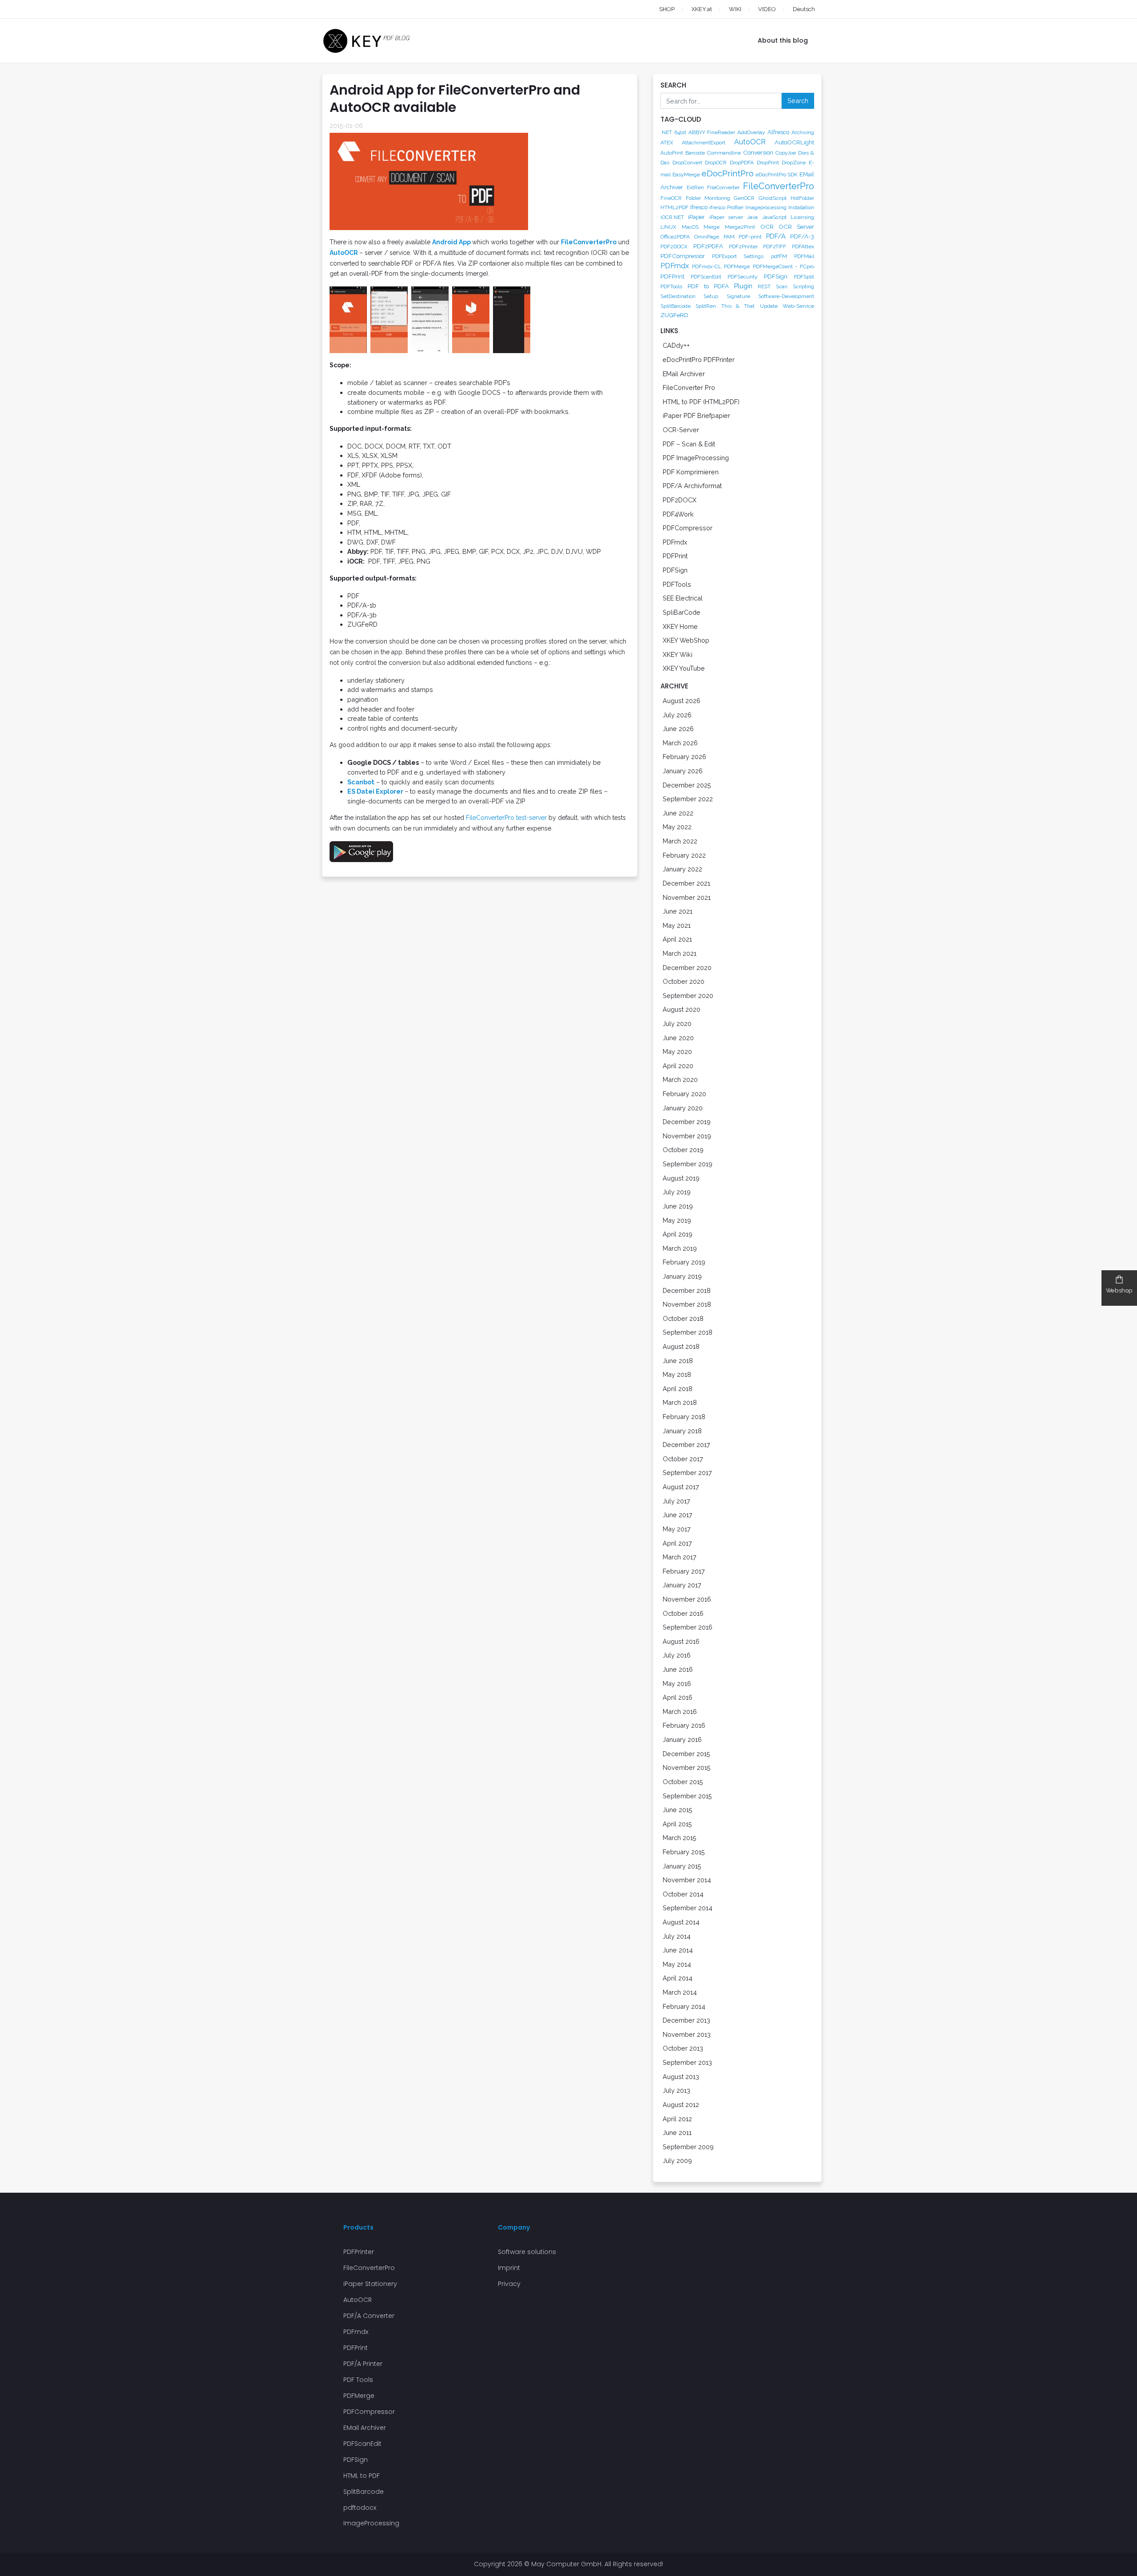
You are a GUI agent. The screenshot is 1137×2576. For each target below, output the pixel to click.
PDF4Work (678, 514)
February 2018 (684, 1417)
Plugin (743, 286)
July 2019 (677, 1192)
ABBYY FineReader (712, 132)
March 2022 (680, 841)
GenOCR (744, 198)
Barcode (695, 153)
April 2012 (677, 2119)
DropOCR (716, 163)
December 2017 (686, 1445)
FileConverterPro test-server (506, 818)
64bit (680, 132)
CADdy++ (676, 345)
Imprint (509, 2268)
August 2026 (682, 701)
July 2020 (677, 1024)
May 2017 (677, 1529)
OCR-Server (681, 430)
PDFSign (776, 276)
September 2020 (688, 996)
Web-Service (798, 306)
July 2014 (677, 1936)
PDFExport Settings (738, 256)
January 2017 (682, 1585)
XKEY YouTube (684, 668)
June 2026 (678, 729)
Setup (711, 296)
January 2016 (682, 1739)
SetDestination (678, 296)
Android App (451, 242)
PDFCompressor (683, 256)
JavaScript (774, 217)
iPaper (696, 217)
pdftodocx (360, 2508)
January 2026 (683, 771)
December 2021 (686, 883)
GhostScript (773, 198)
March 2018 (680, 1402)
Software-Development (786, 296)
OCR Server (796, 227)
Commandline (724, 153)
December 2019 (687, 1122)
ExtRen (695, 187)
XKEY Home (680, 626)
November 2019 (687, 1136)
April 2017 (677, 1543)
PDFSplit (804, 277)
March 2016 (680, 1711)
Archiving (803, 132)
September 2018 (688, 1332)
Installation (801, 207)
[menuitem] (795, 9)
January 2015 (682, 1866)
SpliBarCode (682, 612)
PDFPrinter (359, 2252)
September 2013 (687, 2062)
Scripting (803, 286)
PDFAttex (803, 246)
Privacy (509, 2284)
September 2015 (687, 1796)
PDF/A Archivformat (692, 486)
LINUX (668, 227)
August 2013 (681, 2077)
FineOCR (671, 198)
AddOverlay (751, 132)
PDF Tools (358, 2380)
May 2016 (677, 1684)
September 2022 (688, 799)
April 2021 (677, 939)
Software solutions (527, 2252)
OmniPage (707, 237)
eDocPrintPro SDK (777, 175)
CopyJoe (786, 153)
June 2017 (678, 1515)
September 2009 (688, 2147)
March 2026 (680, 743)
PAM (729, 237)
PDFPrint (672, 276)
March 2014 (680, 1992)
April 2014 (678, 1978)
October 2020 (684, 981)
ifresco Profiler (726, 207)
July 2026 (677, 715)
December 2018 (687, 1290)
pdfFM (779, 256)
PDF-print (750, 237)
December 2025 (687, 785)
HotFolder (802, 198)
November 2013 (687, 2034)
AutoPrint (672, 153)
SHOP (667, 9)
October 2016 (683, 1613)
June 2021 (678, 911)
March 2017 (680, 1557)
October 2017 (683, 1459)
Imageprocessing (766, 207)
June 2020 (678, 1038)
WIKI (735, 9)
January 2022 (682, 869)
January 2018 (682, 1431)
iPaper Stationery (370, 2284)
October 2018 (683, 1318)
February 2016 (684, 1725)
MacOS (690, 227)
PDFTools (671, 286)
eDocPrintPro (728, 173)
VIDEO (767, 9)
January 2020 (683, 1108)
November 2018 (687, 1304)
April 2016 (678, 1697)
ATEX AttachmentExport (693, 143)
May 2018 (677, 1374)
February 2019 (684, 1262)
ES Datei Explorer (375, 791)
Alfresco (778, 132)
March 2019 (680, 1248)
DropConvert (687, 163)
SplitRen (706, 306)
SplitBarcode (676, 306)
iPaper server (726, 217)
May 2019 (677, 1220)
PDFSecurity (743, 277)
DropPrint (768, 163)
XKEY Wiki (678, 654)
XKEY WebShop (686, 640)
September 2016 (688, 1627)
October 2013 (683, 2048)
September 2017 (687, 1473)
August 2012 (681, 2105)
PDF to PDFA (708, 286)
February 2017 (684, 1571)
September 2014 (688, 1908)
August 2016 (681, 1641)
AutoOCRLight (794, 142)
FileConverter (723, 187)
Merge (712, 227)
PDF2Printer (743, 246)
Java (752, 217)
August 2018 (681, 1346)
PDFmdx (675, 266)
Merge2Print (740, 227)
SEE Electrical (683, 598)
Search (798, 101)
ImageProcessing (371, 2523)
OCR (767, 227)
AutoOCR (344, 253)
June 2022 (678, 813)
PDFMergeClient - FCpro (783, 266)
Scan (782, 286)
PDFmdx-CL (707, 266)
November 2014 (687, 1880)
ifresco (699, 207)
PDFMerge (737, 266)
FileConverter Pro (689, 388)
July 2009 (677, 2161)
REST (764, 286)
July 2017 (676, 1501)
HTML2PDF (674, 207)
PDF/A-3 (802, 236)
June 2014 (678, 1950)
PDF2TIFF (775, 246)
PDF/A (776, 236)
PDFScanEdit (706, 277)
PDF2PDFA (708, 246)
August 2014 (681, 1922)
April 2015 (677, 1824)
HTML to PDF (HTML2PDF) (701, 402)
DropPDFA (742, 163)
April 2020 (678, 1066)
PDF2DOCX (674, 246)
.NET (666, 132)
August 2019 (681, 1178)
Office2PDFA (675, 237)
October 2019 (683, 1150)
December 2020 (687, 968)
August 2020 (682, 1009)
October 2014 (683, 1894)
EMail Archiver (684, 374)
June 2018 (678, 1361)
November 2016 (687, 1599)
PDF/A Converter (369, 2316)
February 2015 (684, 1852)
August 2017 (681, 1487)
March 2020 (680, 1079)
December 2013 (686, 2020)
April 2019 (678, 1234)
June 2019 (678, 1206)
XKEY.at (702, 9)
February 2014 (684, 2006)
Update (769, 306)
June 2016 (678, 1669)
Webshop (1119, 1290)
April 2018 (678, 1389)
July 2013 (676, 2090)
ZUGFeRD (674, 315)
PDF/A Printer (363, 2364)
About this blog (783, 40)
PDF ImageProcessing (696, 458)
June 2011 (677, 2133)
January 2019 (682, 1276)
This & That (738, 306)
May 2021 (677, 925)
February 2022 (684, 855)
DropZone (794, 163)
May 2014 (677, 1964)
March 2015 (680, 1838)
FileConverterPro (589, 242)
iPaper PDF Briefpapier (696, 415)
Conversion (758, 152)
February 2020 (684, 1094)
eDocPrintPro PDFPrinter (699, 360)
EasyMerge (686, 175)
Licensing (802, 217)
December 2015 (686, 1754)
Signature (738, 296)
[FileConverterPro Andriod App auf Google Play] (361, 851)
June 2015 (678, 1810)
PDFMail (804, 256)
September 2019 (688, 1164)
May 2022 (677, 827)
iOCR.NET (672, 217)
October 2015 (683, 1782)
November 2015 (687, 1767)
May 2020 (677, 1051)
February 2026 (684, 757)
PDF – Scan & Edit (689, 444)
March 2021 (680, 953)
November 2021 (687, 897)
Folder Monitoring (708, 198)
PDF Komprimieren (691, 472)
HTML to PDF (362, 2476)
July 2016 (677, 1655)
